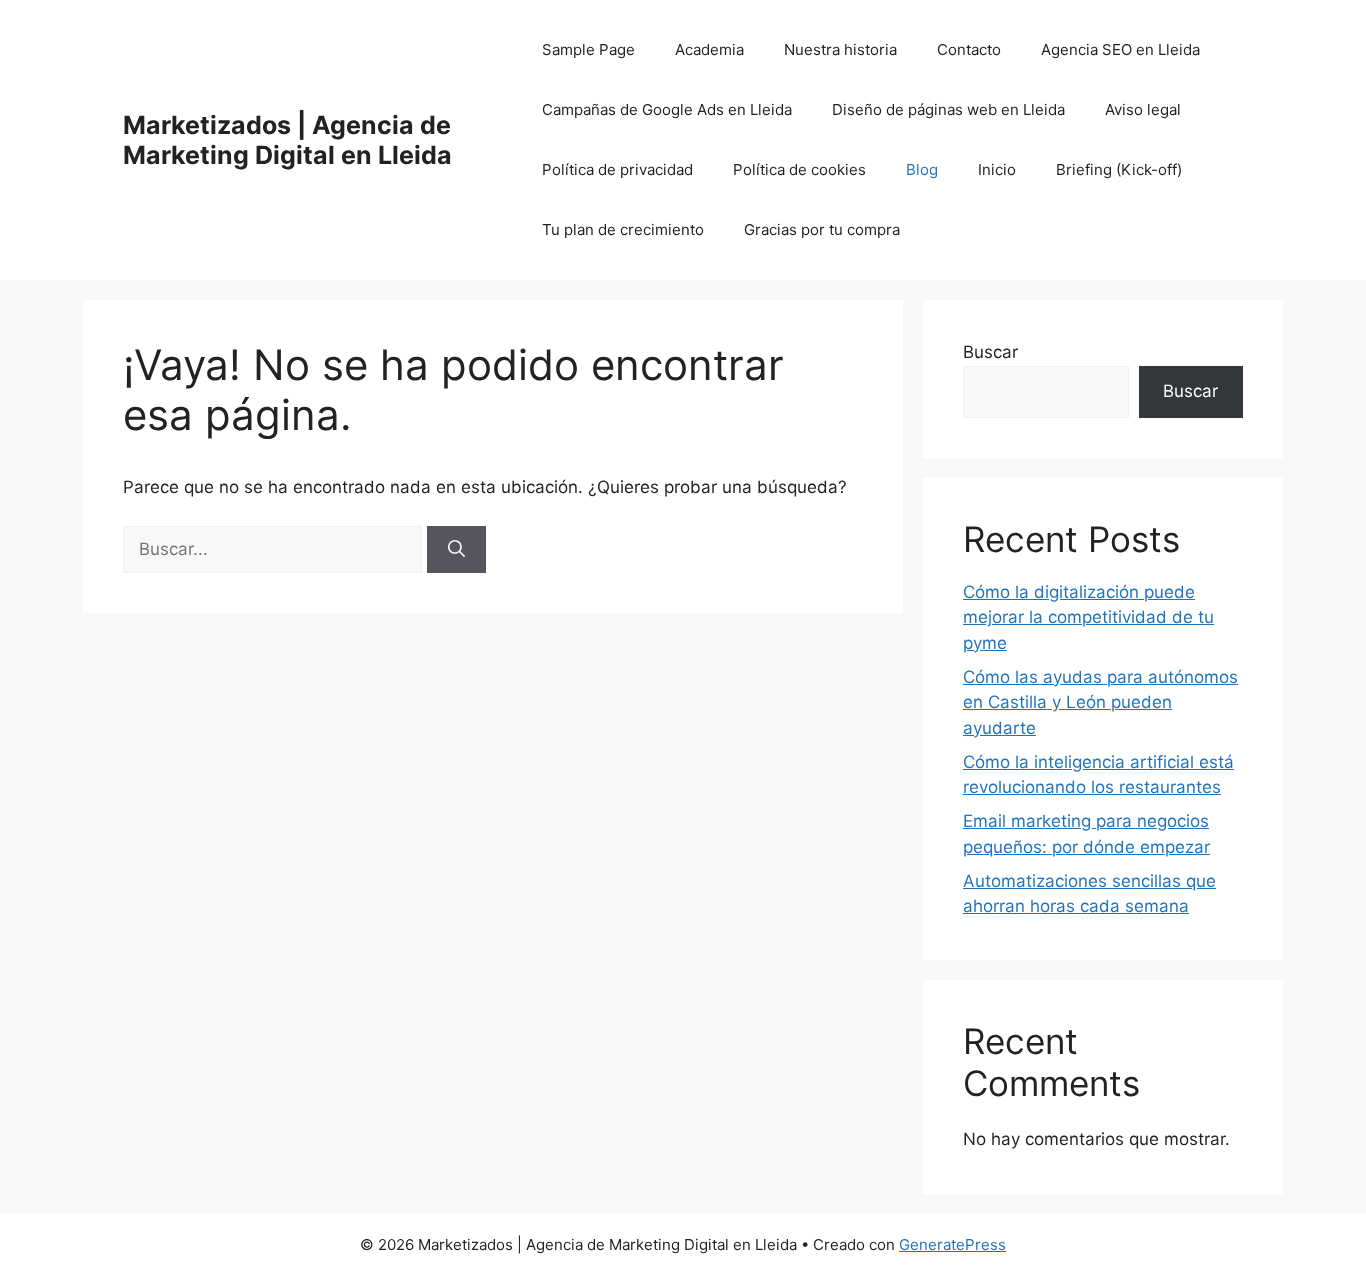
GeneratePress (952, 1244)
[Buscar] (456, 550)
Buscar (990, 352)
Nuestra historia (840, 49)
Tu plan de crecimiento (623, 229)
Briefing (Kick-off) (1119, 169)
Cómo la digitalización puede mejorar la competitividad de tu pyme (1088, 617)
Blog (922, 169)
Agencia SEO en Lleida (1120, 49)
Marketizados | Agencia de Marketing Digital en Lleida (287, 140)
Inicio (997, 169)
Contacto (969, 49)
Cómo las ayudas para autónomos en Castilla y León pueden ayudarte (1100, 702)
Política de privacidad (617, 169)
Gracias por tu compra (822, 229)
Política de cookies (799, 169)
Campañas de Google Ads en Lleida (667, 109)
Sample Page (588, 49)
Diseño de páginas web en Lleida (948, 109)
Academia (709, 49)
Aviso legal (1143, 109)
